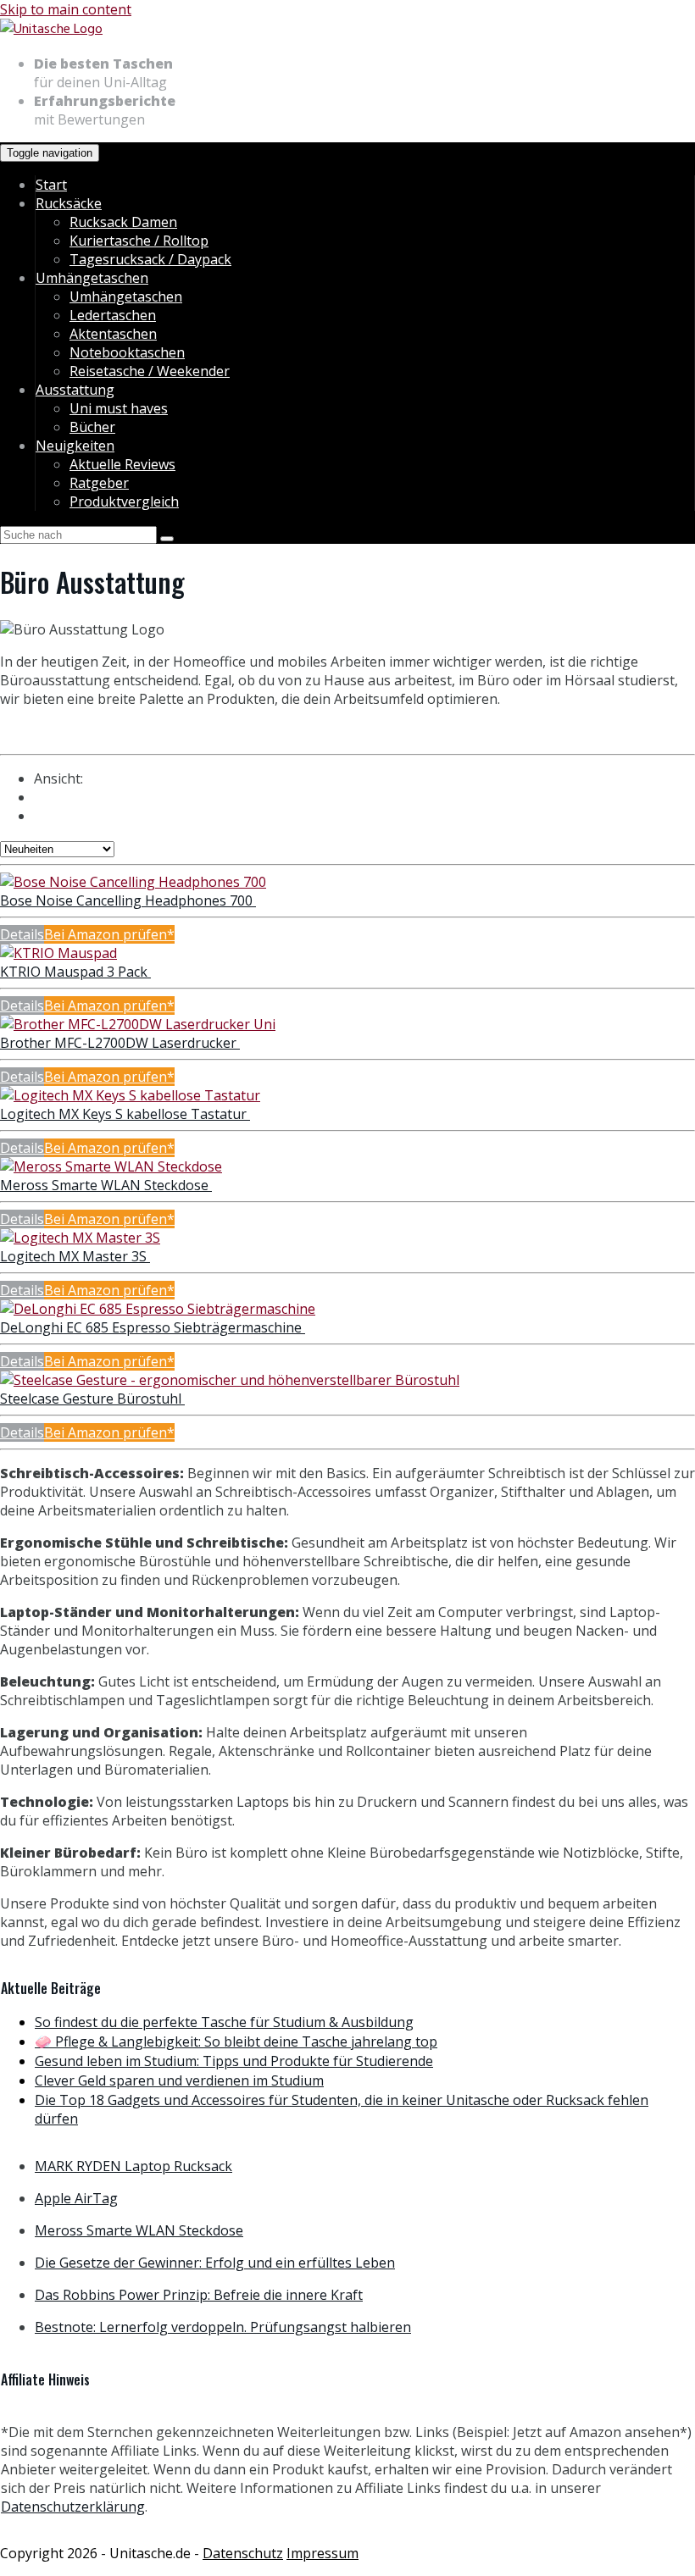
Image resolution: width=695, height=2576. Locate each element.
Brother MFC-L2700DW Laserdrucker (120, 1043)
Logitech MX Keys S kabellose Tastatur (125, 1114)
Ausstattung (75, 390)
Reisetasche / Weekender (150, 371)
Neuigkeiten (75, 446)
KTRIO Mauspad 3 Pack (75, 972)
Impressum (322, 2553)
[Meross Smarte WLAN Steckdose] (111, 1166)
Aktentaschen (113, 334)
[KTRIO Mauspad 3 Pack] (58, 953)
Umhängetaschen (92, 278)
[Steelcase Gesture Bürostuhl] (230, 1380)
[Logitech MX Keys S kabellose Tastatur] (130, 1095)
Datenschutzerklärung (73, 2507)
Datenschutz (243, 2553)
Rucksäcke (69, 203)
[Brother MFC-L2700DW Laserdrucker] (138, 1024)
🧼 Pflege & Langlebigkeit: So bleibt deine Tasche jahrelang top (236, 2041)
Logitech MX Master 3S (75, 1256)
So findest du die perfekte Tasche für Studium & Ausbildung (224, 2022)
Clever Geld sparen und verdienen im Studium (179, 2080)
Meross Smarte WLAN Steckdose (106, 1185)
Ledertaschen (113, 315)
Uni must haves (119, 408)
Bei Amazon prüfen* (109, 934)
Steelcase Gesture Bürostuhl (92, 1399)
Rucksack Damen (123, 222)
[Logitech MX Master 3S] (80, 1238)
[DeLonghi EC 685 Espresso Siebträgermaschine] (158, 1309)
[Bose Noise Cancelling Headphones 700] (133, 882)
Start (51, 185)
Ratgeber (99, 483)
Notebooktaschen (127, 352)
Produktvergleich (124, 501)
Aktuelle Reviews (122, 464)
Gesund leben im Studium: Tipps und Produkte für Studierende (234, 2061)
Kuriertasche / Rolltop (139, 241)
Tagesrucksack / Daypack (150, 259)
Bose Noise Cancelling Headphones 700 (128, 900)
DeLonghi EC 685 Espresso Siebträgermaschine (153, 1327)
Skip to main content (66, 9)
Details (22, 934)
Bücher (92, 427)
